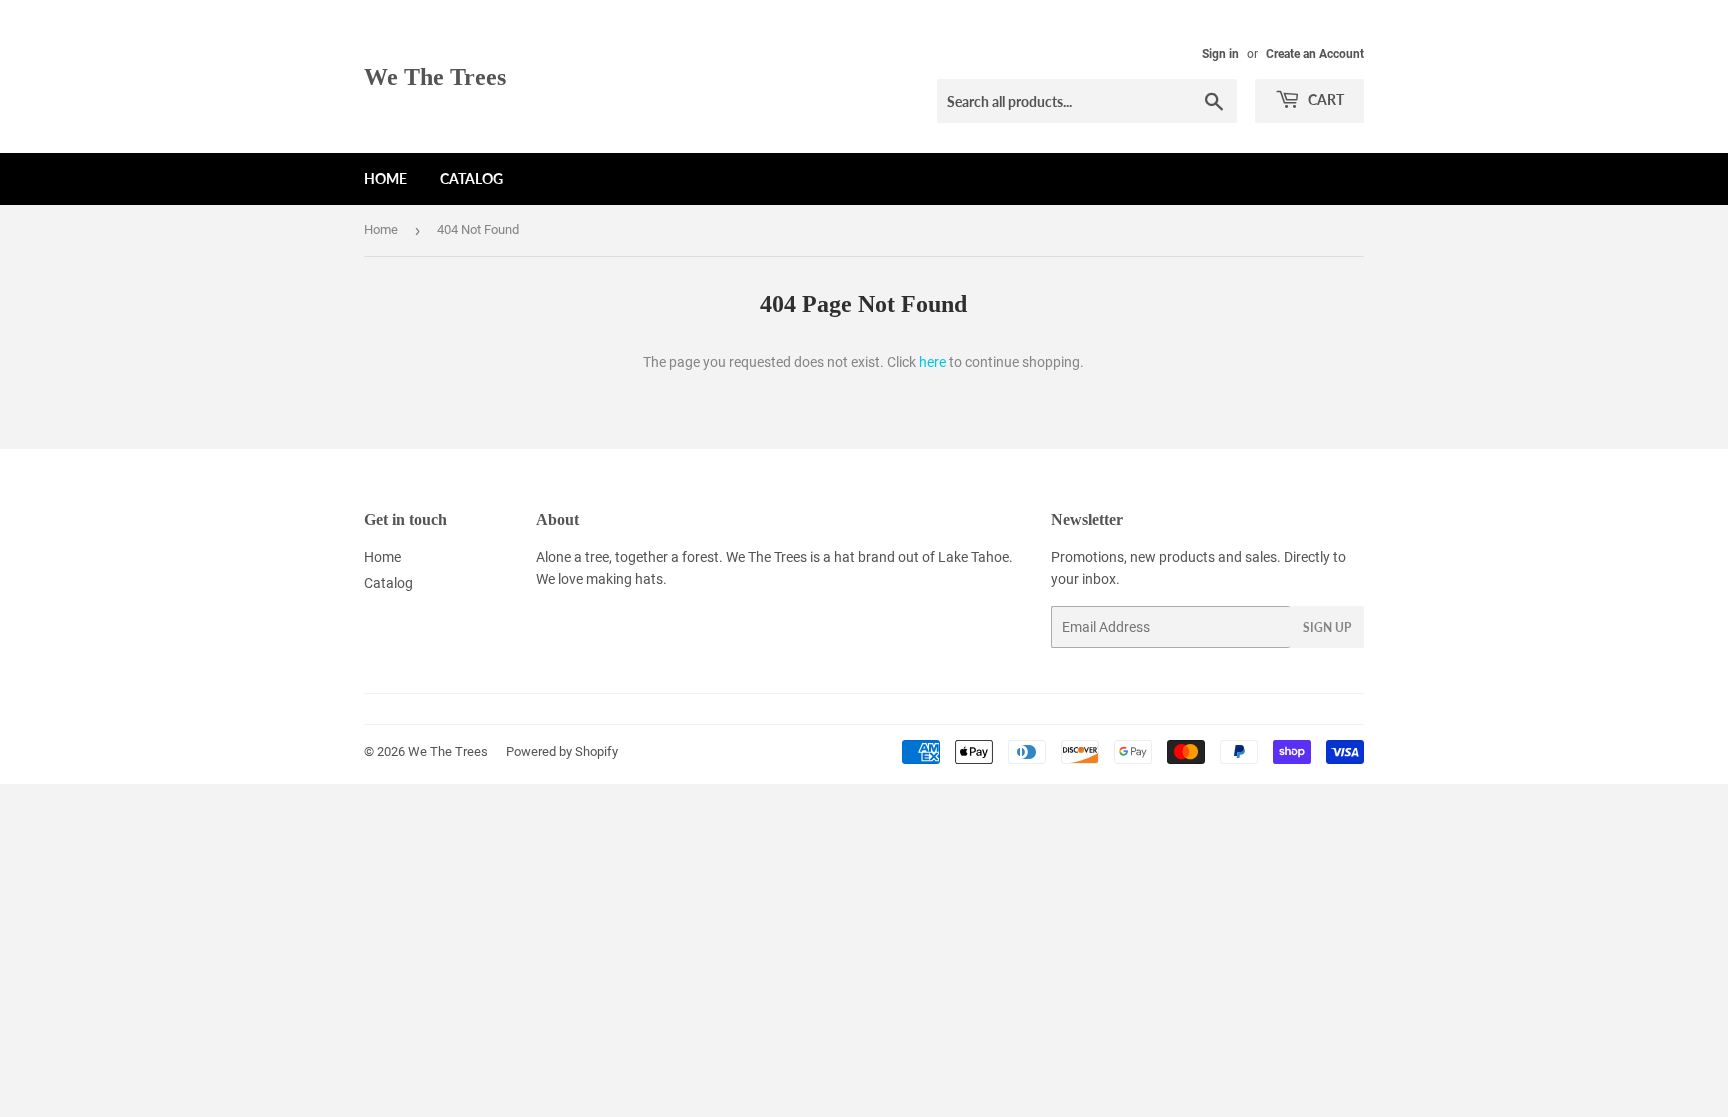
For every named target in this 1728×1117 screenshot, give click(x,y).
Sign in (1220, 54)
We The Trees (435, 76)
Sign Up (1327, 627)
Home (385, 178)
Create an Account (1315, 54)
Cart (1324, 99)
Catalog (471, 178)
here (932, 362)
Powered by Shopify (562, 751)
